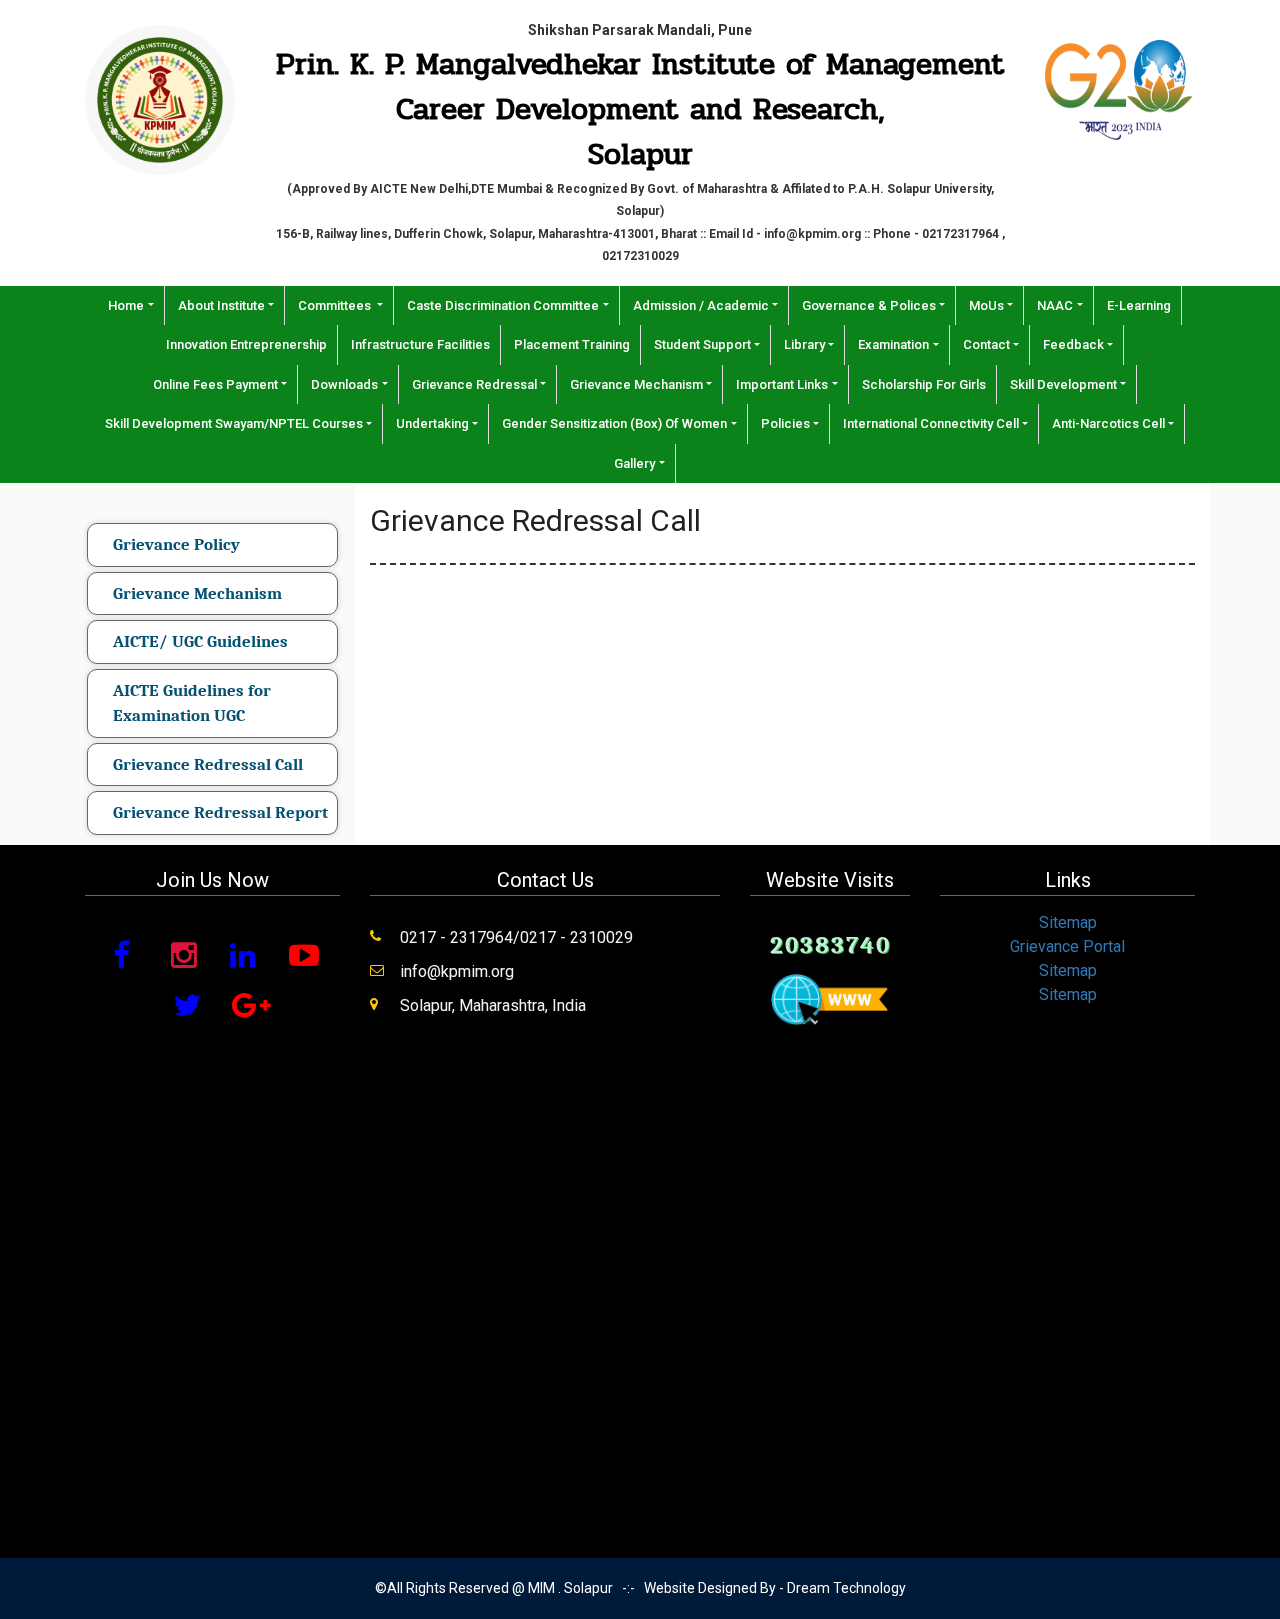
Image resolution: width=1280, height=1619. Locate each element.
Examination (893, 344)
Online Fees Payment (215, 384)
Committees (336, 305)
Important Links (782, 384)
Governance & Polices (869, 305)
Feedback (1073, 344)
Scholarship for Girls (924, 384)
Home (126, 305)
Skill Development (1063, 384)
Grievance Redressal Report (220, 812)
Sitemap (1068, 922)
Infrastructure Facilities (420, 344)
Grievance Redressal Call (208, 764)
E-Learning (1139, 305)
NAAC (1055, 305)
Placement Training (572, 344)
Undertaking (432, 423)
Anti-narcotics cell (1108, 423)
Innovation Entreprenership (246, 344)
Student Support (702, 344)
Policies (785, 423)
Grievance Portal (1067, 946)
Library (804, 344)
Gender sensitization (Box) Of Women (614, 423)
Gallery (634, 463)
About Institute (221, 305)
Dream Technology (846, 1588)
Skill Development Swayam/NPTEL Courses (234, 423)
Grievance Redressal (474, 384)
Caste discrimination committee (503, 305)
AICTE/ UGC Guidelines (200, 641)
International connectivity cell (931, 423)
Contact (986, 344)
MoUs (986, 305)
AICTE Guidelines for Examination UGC (192, 703)
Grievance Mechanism (636, 384)
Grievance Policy (176, 544)
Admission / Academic (701, 305)
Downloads (344, 384)
